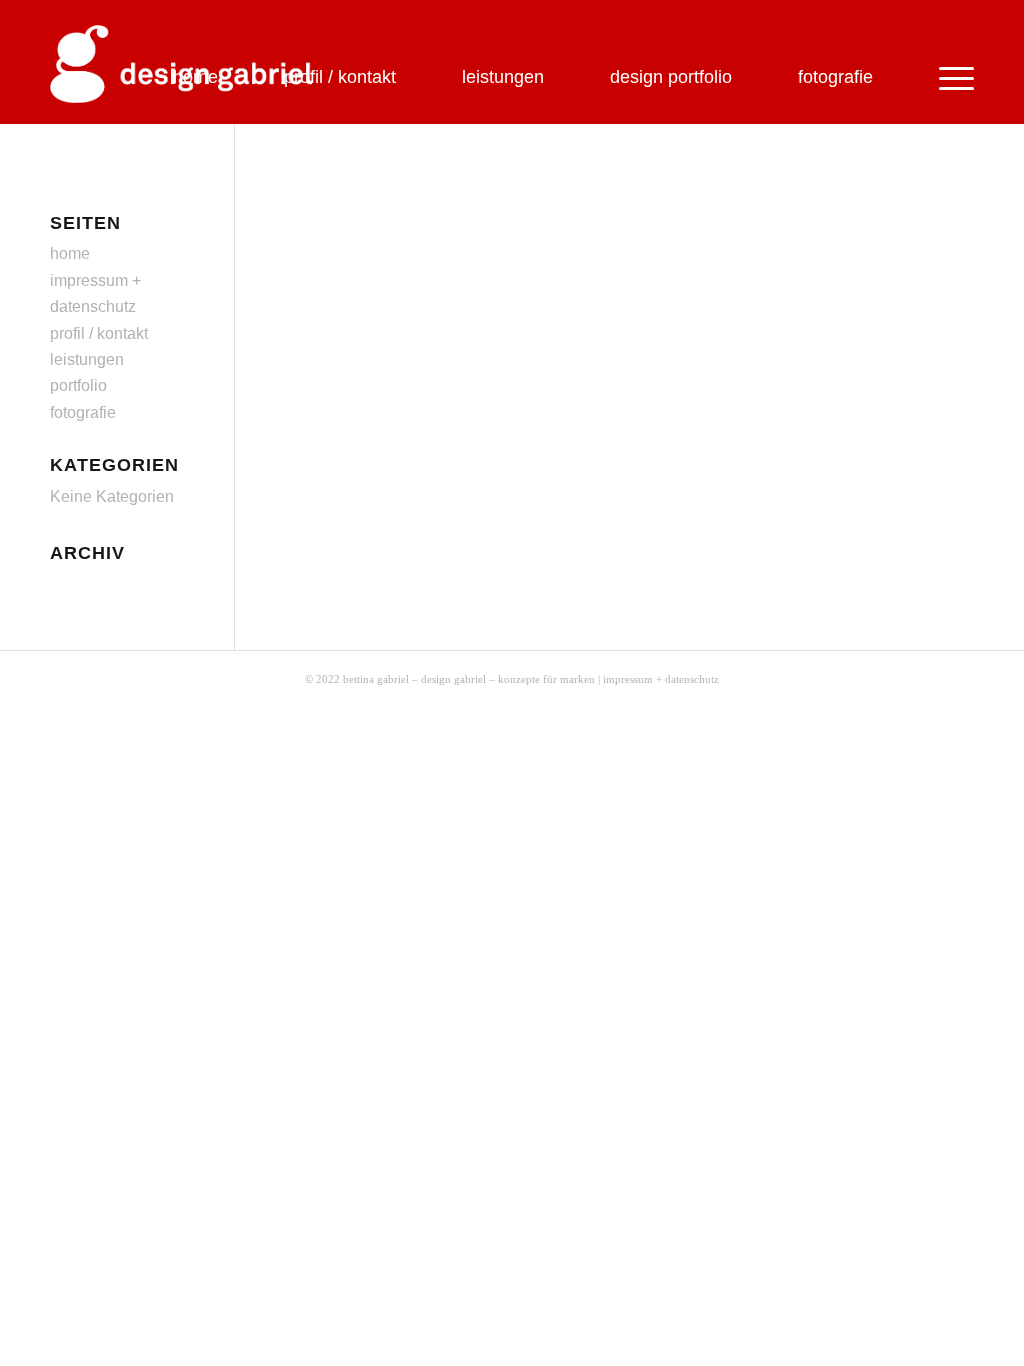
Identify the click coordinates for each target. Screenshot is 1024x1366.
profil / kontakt (99, 333)
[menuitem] (195, 55)
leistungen (87, 359)
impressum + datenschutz (661, 679)
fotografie (83, 412)
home (70, 253)
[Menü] (940, 71)
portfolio (78, 385)
